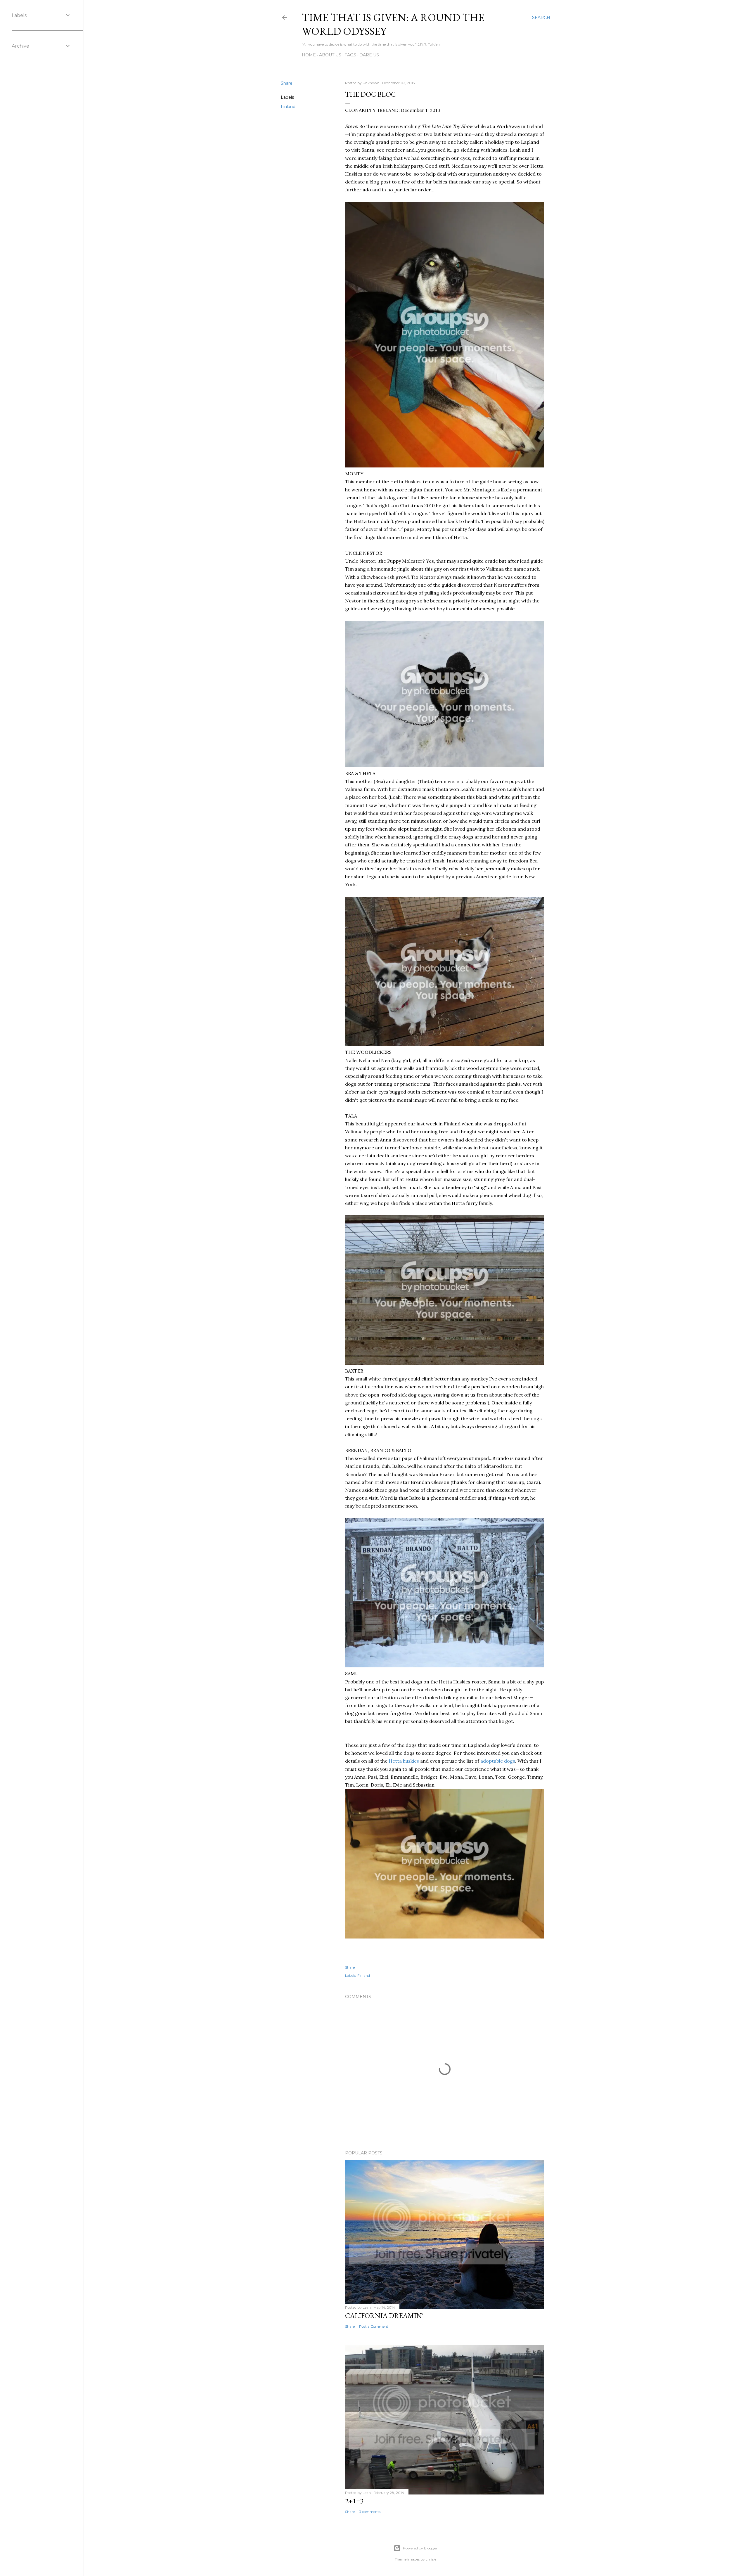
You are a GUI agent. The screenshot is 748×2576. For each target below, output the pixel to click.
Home (309, 55)
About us (330, 55)
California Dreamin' (384, 2316)
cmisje (431, 2559)
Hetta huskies (404, 1761)
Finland (288, 107)
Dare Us (369, 55)
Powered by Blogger (420, 2548)
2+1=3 (354, 2501)
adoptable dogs (498, 1761)
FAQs (350, 55)
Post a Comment (374, 2326)
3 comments (370, 2512)
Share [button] (287, 83)
